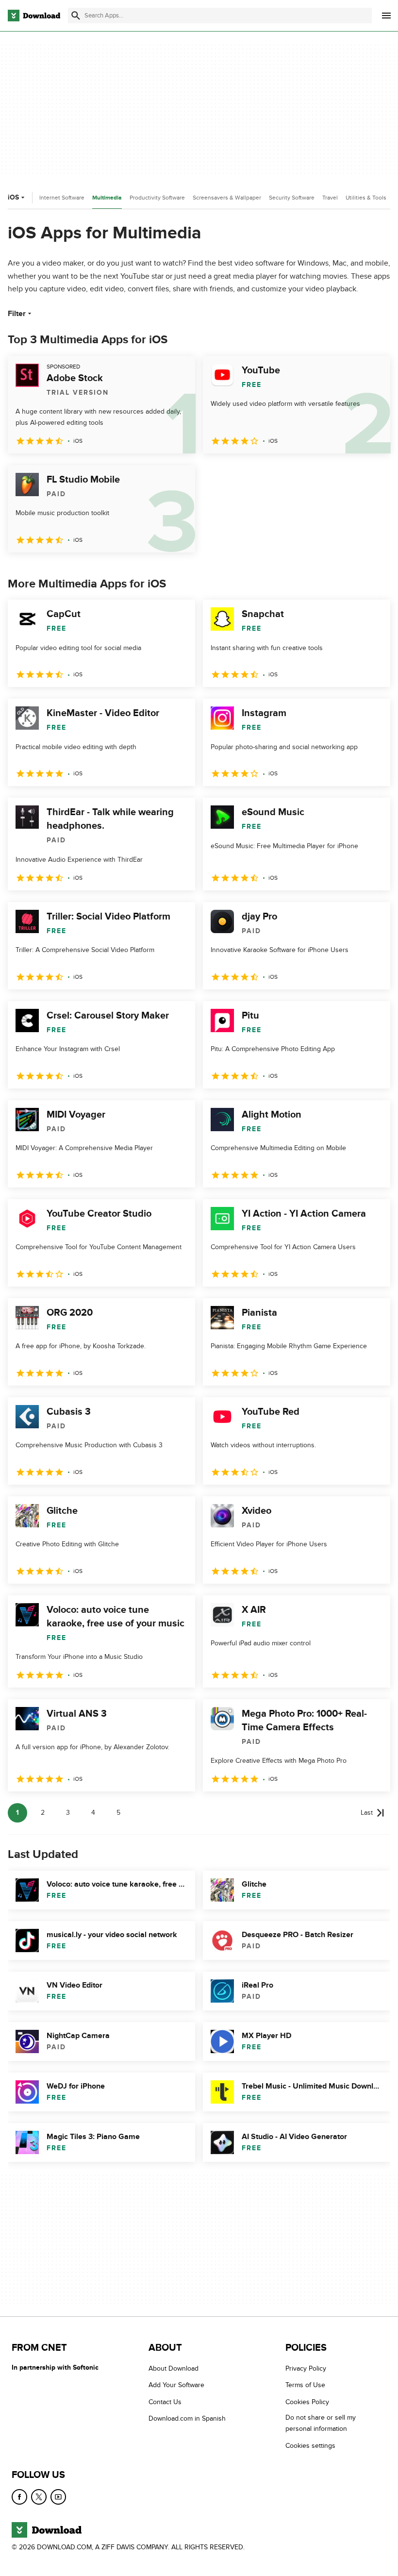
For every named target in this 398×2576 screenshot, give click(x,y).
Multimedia (107, 198)
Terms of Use (305, 2385)
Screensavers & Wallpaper (227, 198)
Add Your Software (176, 2385)
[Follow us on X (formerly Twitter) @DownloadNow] (39, 2497)
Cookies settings (310, 2445)
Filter (17, 314)
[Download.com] (34, 16)
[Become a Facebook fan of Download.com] (19, 2497)
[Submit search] (76, 16)
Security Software (292, 198)
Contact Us (165, 2401)
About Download (174, 2368)
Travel (330, 198)
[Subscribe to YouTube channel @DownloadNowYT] (58, 2497)
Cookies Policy (307, 2401)
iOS (13, 197)
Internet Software (62, 198)
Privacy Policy (306, 2368)
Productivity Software (157, 198)
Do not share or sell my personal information (321, 2423)
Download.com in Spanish (187, 2418)
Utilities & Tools (366, 198)
